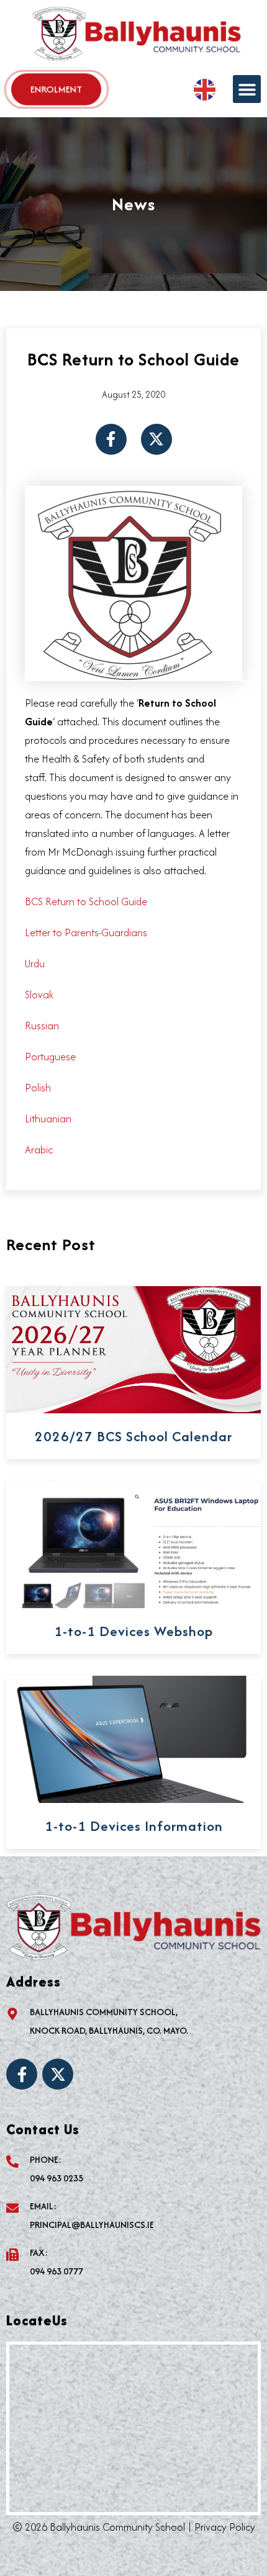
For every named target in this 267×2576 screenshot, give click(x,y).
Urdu (35, 964)
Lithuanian (48, 1119)
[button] (247, 89)
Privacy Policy (225, 2527)
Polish (38, 1088)
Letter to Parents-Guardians (86, 932)
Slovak (39, 995)
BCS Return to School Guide (86, 901)
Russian (42, 1026)
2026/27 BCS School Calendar (133, 1436)
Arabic (39, 1150)
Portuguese (50, 1057)
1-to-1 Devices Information (134, 1826)
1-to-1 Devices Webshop (133, 1631)
